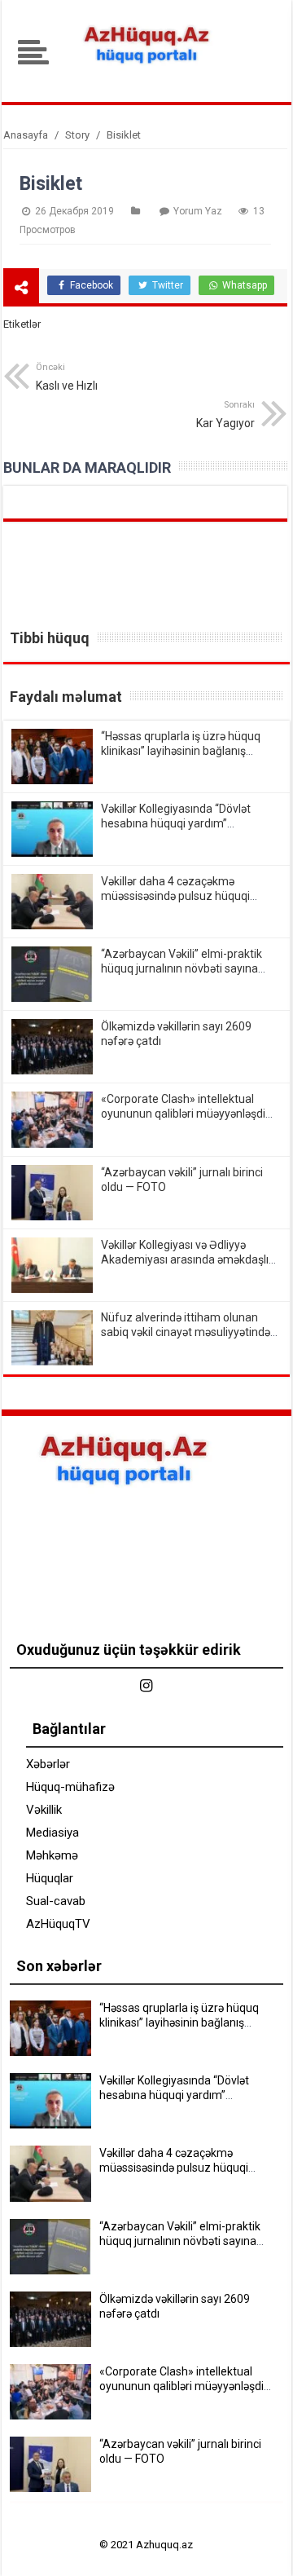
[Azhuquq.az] (146, 68)
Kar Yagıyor (225, 415)
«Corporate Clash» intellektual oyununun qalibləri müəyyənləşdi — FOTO (183, 1114)
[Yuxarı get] (260, 2547)
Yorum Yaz (198, 211)
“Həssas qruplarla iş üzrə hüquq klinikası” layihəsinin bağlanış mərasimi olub (181, 751)
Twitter (166, 285)
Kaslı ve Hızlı (67, 377)
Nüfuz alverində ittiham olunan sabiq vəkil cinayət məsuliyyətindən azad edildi (189, 1332)
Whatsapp (243, 285)
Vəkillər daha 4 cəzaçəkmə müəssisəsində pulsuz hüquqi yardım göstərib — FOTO (175, 896)
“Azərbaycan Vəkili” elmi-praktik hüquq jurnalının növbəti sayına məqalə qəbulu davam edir (181, 968)
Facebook (90, 285)
